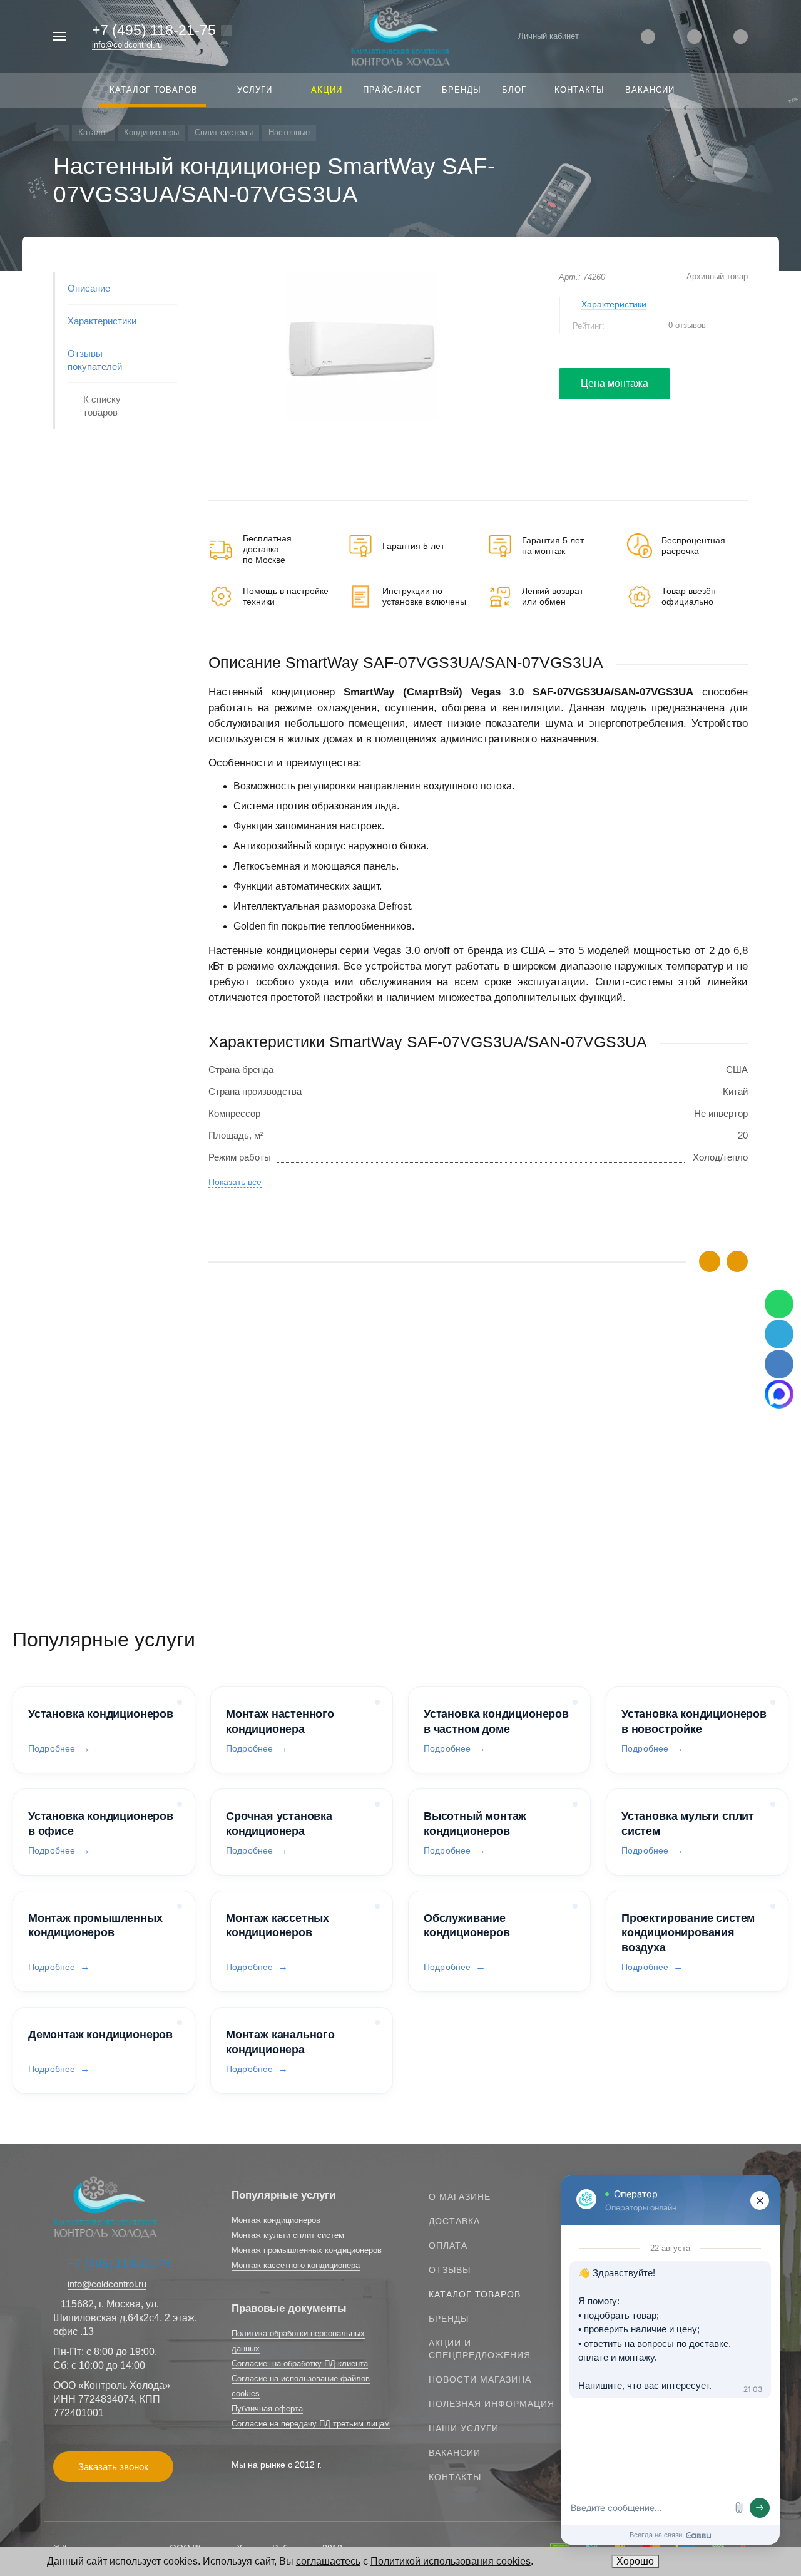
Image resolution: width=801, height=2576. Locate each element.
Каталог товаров (475, 2294)
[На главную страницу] (400, 35)
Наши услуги (464, 2428)
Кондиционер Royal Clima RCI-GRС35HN (297, 1470)
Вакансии (455, 2453)
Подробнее (52, 1748)
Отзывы (450, 2270)
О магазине (460, 2197)
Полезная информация (492, 2404)
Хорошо (635, 2561)
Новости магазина (480, 2379)
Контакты (455, 2477)
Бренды (449, 2319)
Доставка (454, 2221)
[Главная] (61, 133)
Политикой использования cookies (451, 2561)
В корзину (343, 1533)
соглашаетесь (328, 2561)
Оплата (448, 2245)
